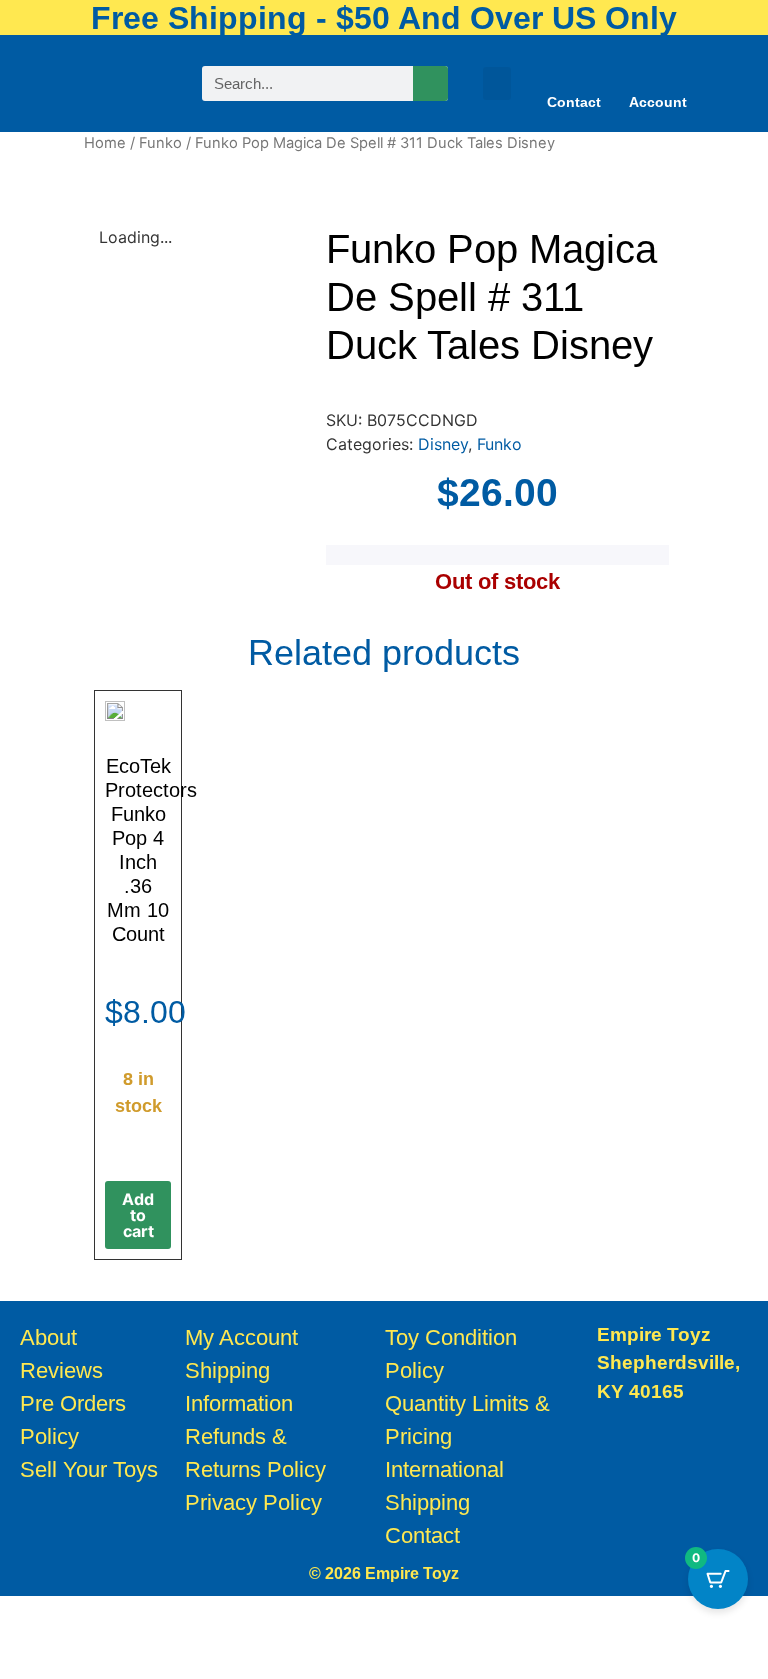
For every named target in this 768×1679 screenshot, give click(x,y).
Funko (160, 143)
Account (658, 102)
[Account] (658, 71)
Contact (574, 102)
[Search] (430, 83)
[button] (497, 83)
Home (105, 143)
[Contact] (574, 71)
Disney (443, 444)
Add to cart (138, 1215)
